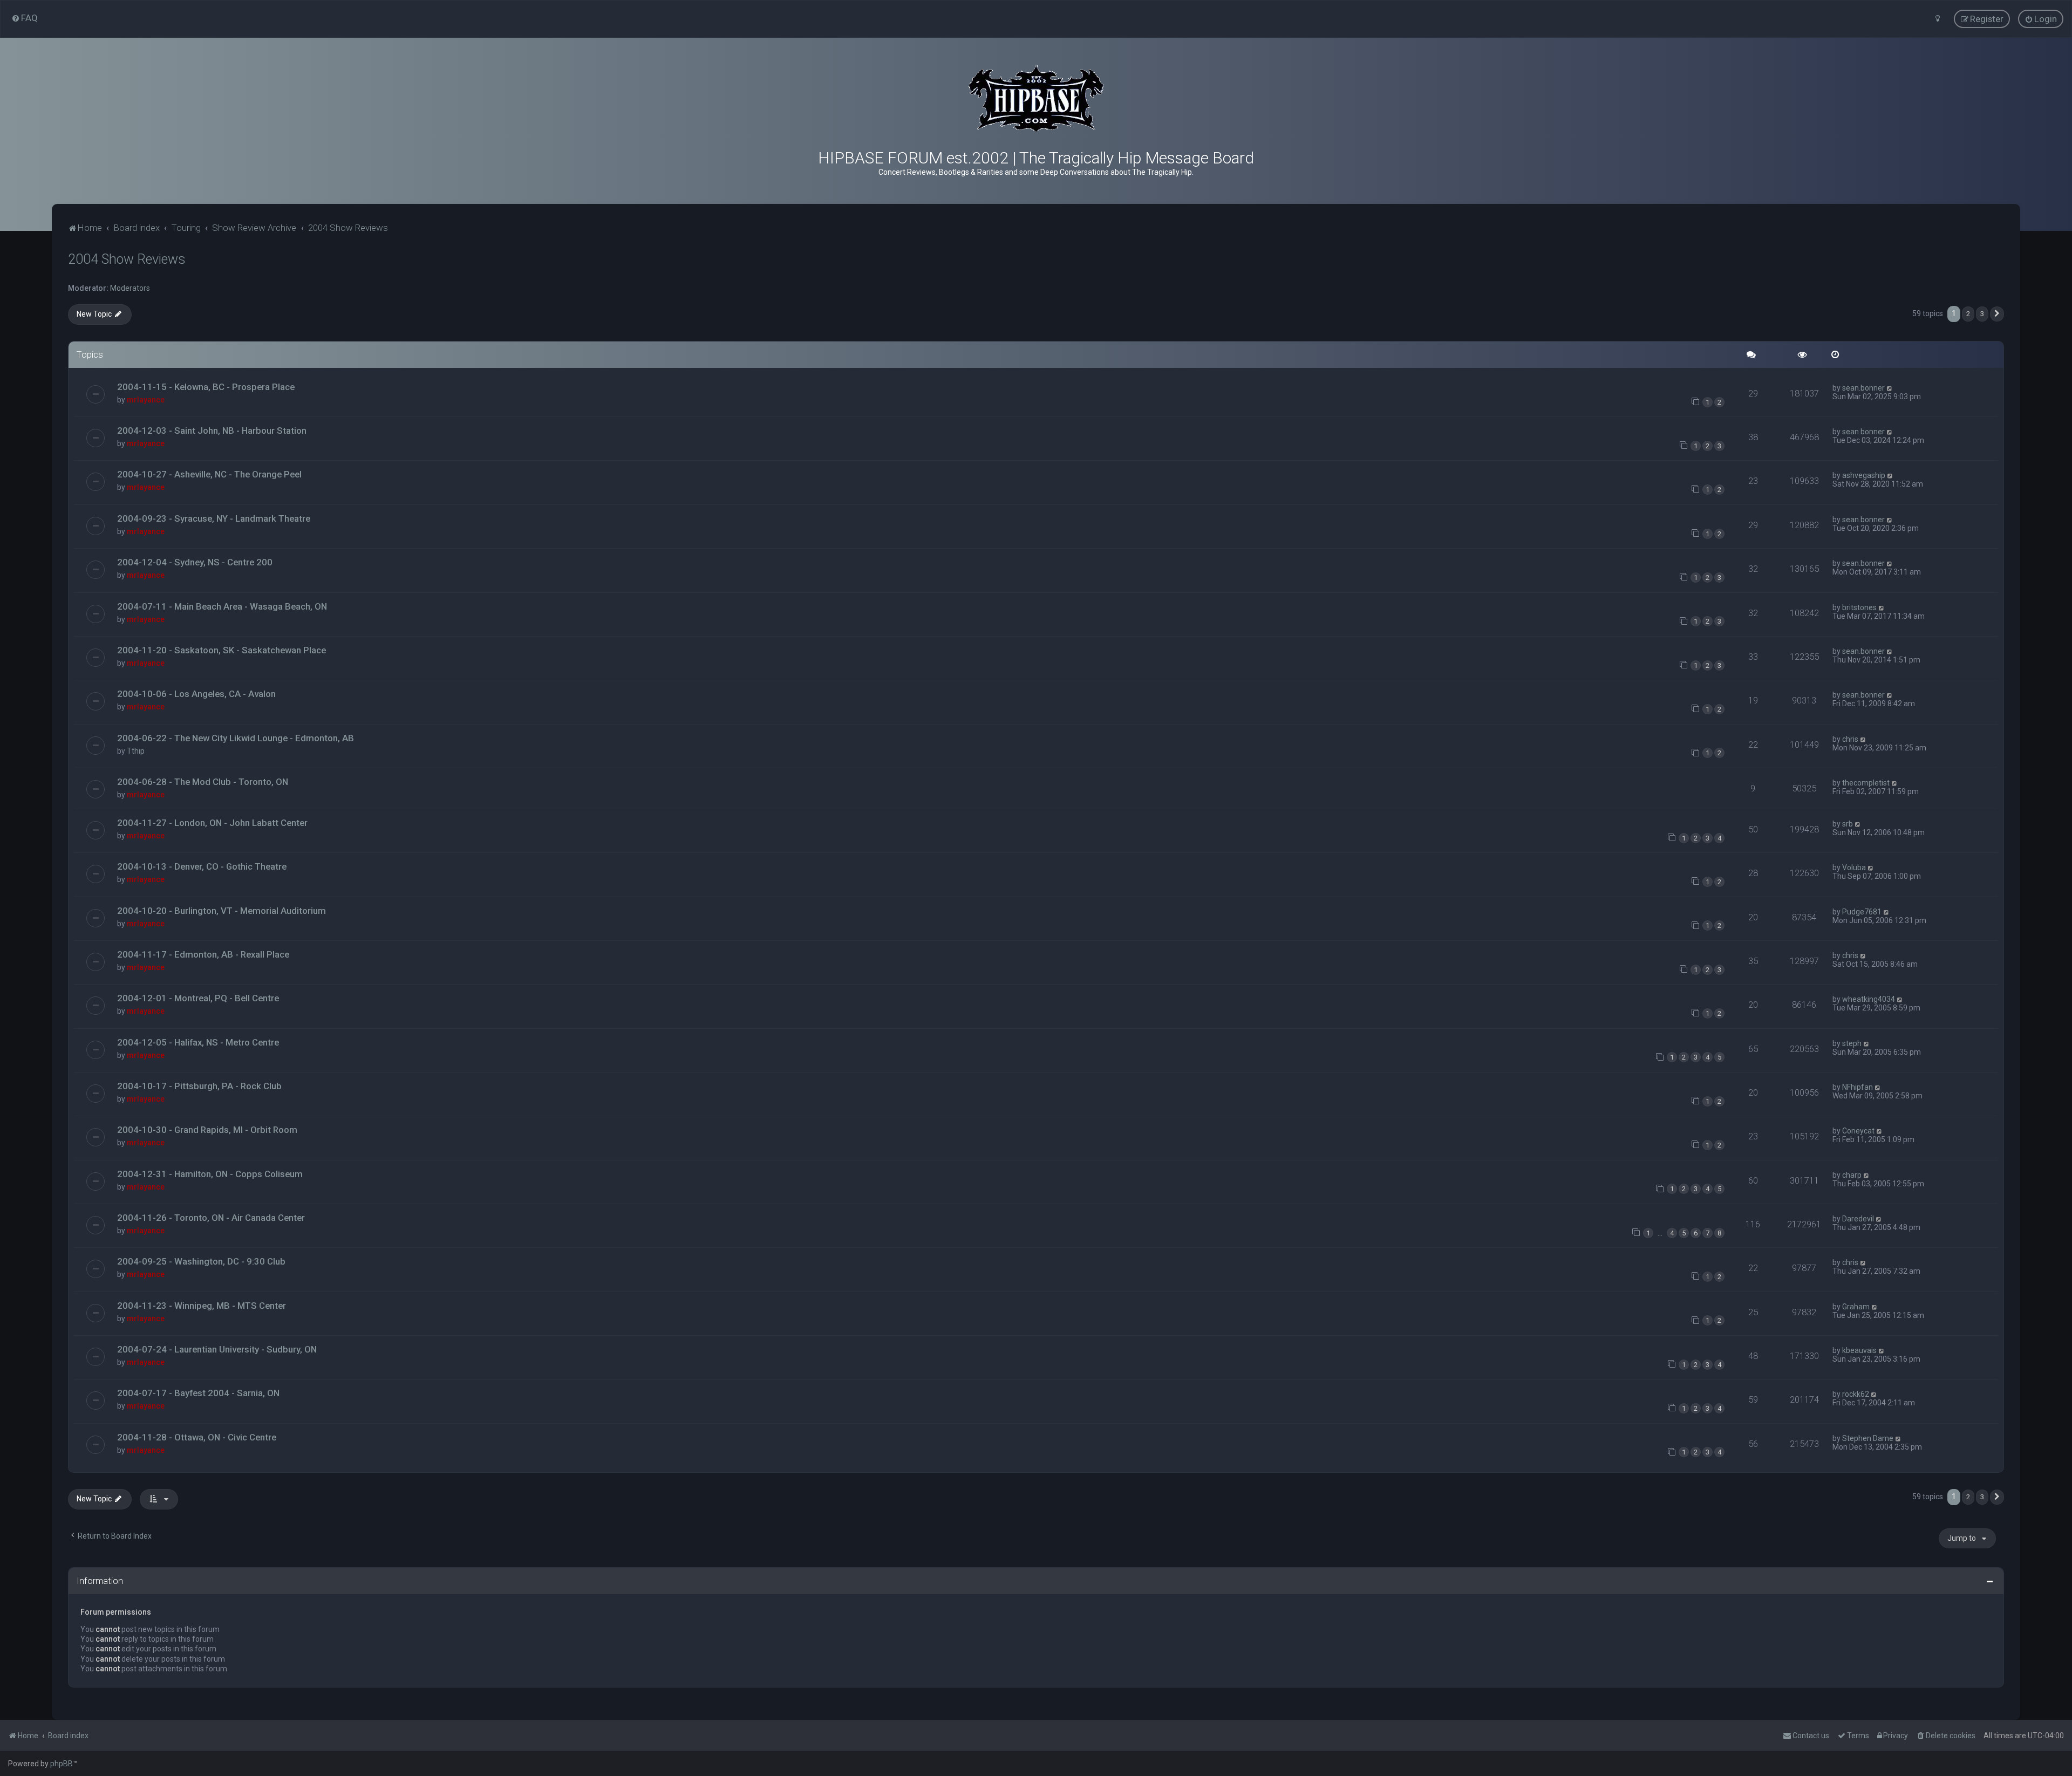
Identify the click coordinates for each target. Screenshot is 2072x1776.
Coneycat (1858, 1131)
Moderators (130, 288)
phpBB (62, 1764)
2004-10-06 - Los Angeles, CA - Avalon (196, 694)
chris (1850, 739)
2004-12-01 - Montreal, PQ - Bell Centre (198, 998)
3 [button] (1982, 314)
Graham (1856, 1307)
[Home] (1036, 98)
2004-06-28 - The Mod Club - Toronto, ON (203, 782)
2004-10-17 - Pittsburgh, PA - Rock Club (199, 1086)
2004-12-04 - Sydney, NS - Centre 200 (195, 562)
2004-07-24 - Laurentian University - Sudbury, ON (217, 1349)
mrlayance (146, 400)
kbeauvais (1859, 1350)
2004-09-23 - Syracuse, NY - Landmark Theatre (214, 518)
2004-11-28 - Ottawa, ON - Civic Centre (197, 1437)
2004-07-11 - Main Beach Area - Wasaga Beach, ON (222, 606)
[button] (1997, 314)
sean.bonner (1863, 388)
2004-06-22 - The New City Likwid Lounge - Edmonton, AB (236, 738)
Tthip (136, 751)
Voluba (1854, 867)
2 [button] (1968, 314)
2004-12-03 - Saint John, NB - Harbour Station (212, 431)
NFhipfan (1858, 1087)
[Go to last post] (1890, 388)
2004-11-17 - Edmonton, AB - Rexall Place (203, 954)
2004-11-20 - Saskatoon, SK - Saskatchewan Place (221, 650)
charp (1852, 1175)
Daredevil (1858, 1219)
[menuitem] (25, 18)
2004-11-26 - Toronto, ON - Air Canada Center (211, 1218)
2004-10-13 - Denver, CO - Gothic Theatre (202, 866)
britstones (1859, 607)
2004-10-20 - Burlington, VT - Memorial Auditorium (221, 911)
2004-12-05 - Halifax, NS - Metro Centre (198, 1042)
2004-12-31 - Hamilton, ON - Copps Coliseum (210, 1174)
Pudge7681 (1862, 912)
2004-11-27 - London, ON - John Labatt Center (212, 823)
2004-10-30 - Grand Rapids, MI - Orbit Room (207, 1130)
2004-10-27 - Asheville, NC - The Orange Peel (209, 474)
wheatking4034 (1869, 999)
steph (1852, 1043)
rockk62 (1856, 1394)
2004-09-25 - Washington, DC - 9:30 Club (201, 1261)
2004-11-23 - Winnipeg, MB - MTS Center (202, 1306)
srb (1848, 824)
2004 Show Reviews (127, 259)
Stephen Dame (1868, 1438)
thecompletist (1866, 783)
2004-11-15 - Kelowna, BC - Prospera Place (206, 387)
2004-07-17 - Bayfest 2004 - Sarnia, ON (198, 1393)
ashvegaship (1864, 475)
